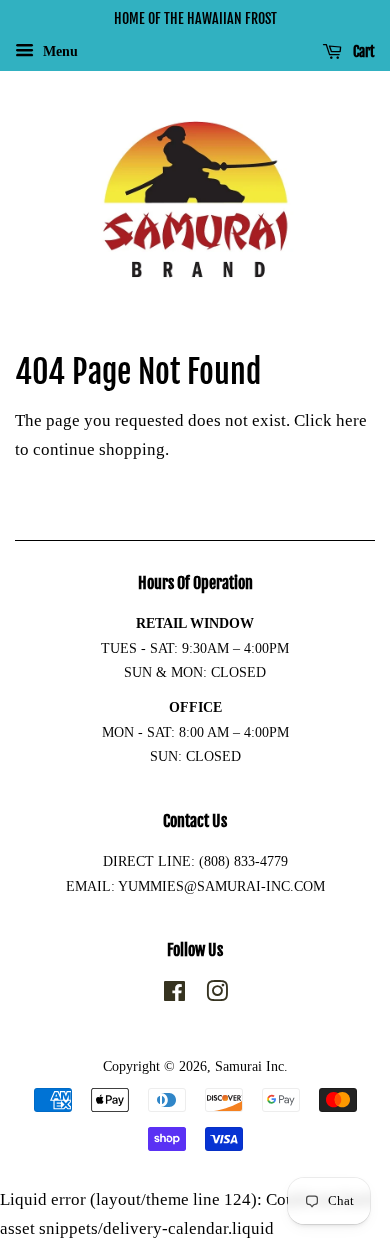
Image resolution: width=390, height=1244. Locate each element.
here (351, 420)
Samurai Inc (249, 1066)
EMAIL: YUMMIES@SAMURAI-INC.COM (195, 886)
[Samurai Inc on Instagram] (217, 995)
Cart (362, 51)
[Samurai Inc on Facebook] (174, 995)
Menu (58, 51)
